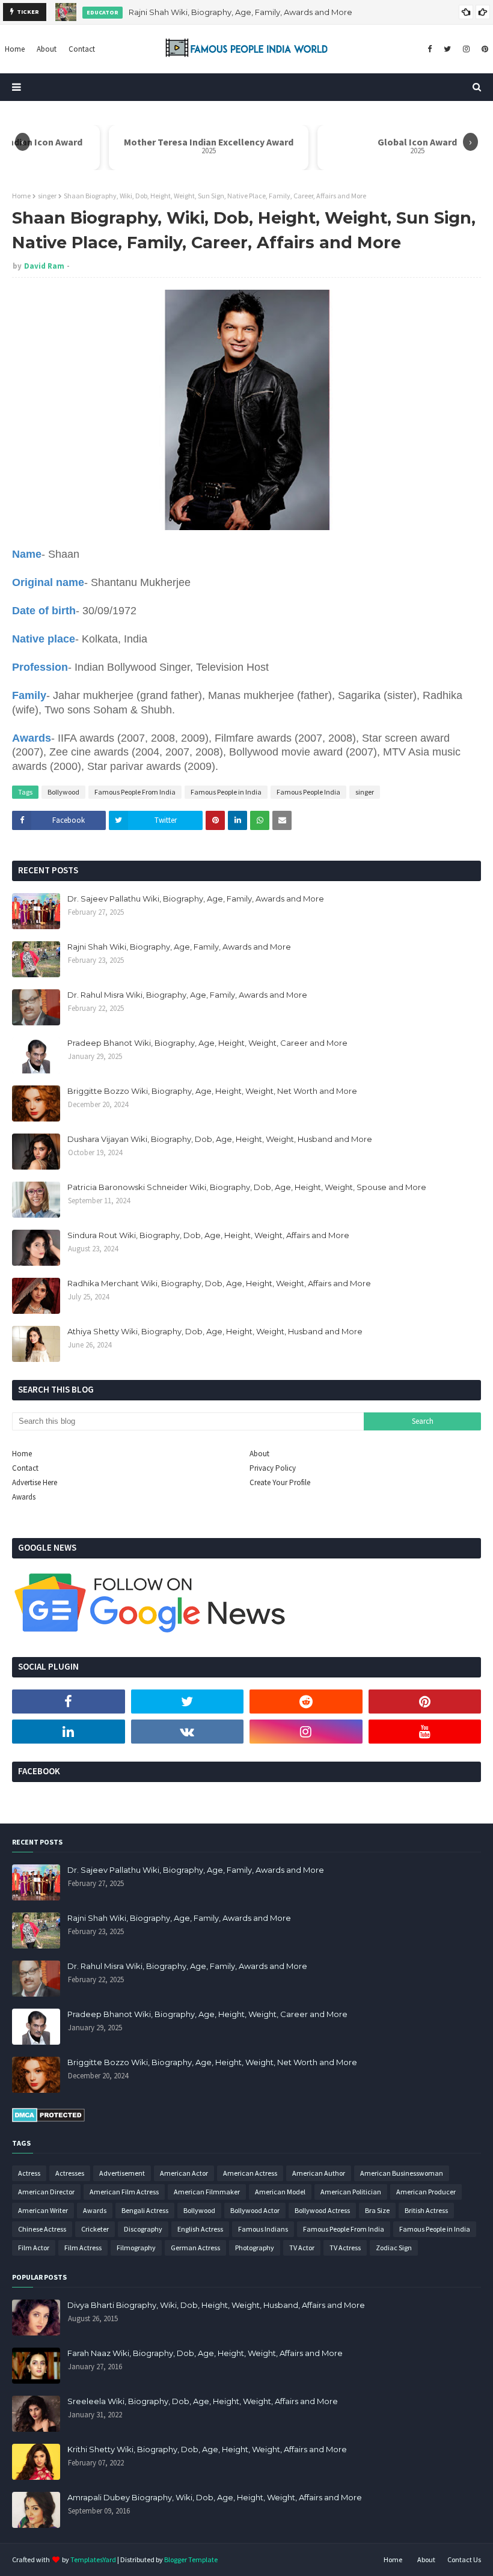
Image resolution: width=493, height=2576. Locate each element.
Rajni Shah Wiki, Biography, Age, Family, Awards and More (179, 947)
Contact (25, 1468)
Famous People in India (226, 792)
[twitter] (447, 49)
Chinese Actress (42, 2229)
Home (21, 196)
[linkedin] (69, 1732)
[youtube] (425, 1732)
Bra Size (377, 2210)
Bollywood (63, 792)
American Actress (250, 2173)
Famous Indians (263, 2229)
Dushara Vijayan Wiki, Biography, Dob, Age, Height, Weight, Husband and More (220, 1139)
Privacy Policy (273, 1468)
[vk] (188, 1732)
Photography (255, 2248)
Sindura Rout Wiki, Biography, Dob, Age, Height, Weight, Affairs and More (208, 1235)
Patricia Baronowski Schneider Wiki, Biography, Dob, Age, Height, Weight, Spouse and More (247, 1187)
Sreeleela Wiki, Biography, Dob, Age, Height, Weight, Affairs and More (203, 2401)
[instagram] (466, 49)
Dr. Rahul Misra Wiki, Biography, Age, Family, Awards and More (242, 13)
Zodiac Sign (394, 2248)
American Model (280, 2192)
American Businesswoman (402, 2173)
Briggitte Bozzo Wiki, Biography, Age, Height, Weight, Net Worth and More (212, 1091)
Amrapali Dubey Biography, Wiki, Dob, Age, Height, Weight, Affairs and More (215, 2497)
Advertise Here (35, 1482)
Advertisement (122, 2173)
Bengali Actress (145, 2210)
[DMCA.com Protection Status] (48, 2119)
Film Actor (34, 2248)
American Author (319, 2173)
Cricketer (95, 2229)
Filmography (136, 2248)
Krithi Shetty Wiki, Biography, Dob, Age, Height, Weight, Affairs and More (207, 2449)
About (259, 1454)
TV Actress (345, 2248)
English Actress (200, 2229)
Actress (29, 2173)
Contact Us (464, 2559)
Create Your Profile (280, 1482)
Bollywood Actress (322, 2210)
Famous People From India (135, 792)
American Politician (351, 2192)
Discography (143, 2229)
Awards (24, 1497)
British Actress (426, 2210)
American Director (46, 2192)
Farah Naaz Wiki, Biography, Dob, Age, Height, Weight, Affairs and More (205, 2353)
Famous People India (308, 792)
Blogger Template (191, 2559)
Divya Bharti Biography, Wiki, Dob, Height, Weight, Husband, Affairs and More (216, 2305)
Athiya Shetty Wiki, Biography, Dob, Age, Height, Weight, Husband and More (215, 1331)
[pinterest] (483, 49)
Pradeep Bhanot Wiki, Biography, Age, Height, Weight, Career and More (207, 1043)
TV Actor (302, 2248)
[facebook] (430, 49)
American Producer (426, 2192)
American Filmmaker (207, 2192)
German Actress (195, 2248)
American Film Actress (124, 2192)
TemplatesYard (93, 2559)
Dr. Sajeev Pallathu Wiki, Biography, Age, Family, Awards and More (196, 899)
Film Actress (83, 2248)
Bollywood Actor (255, 2210)
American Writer (43, 2210)
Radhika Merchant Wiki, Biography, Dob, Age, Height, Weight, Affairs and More (219, 1283)
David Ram (44, 266)
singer (47, 196)
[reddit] (306, 1702)
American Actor (184, 2173)
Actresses (70, 2173)
